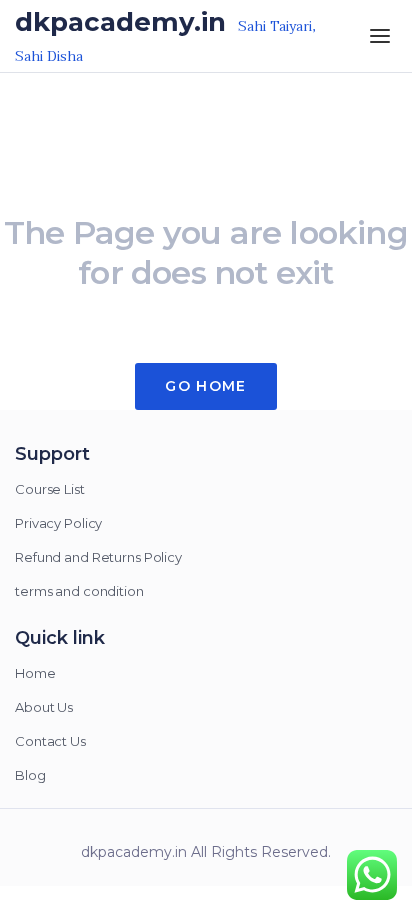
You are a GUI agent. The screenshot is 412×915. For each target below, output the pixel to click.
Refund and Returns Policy (98, 557)
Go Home (205, 386)
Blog (30, 775)
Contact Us (50, 741)
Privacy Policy (58, 523)
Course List (50, 489)
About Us (44, 707)
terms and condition (79, 591)
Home (35, 673)
